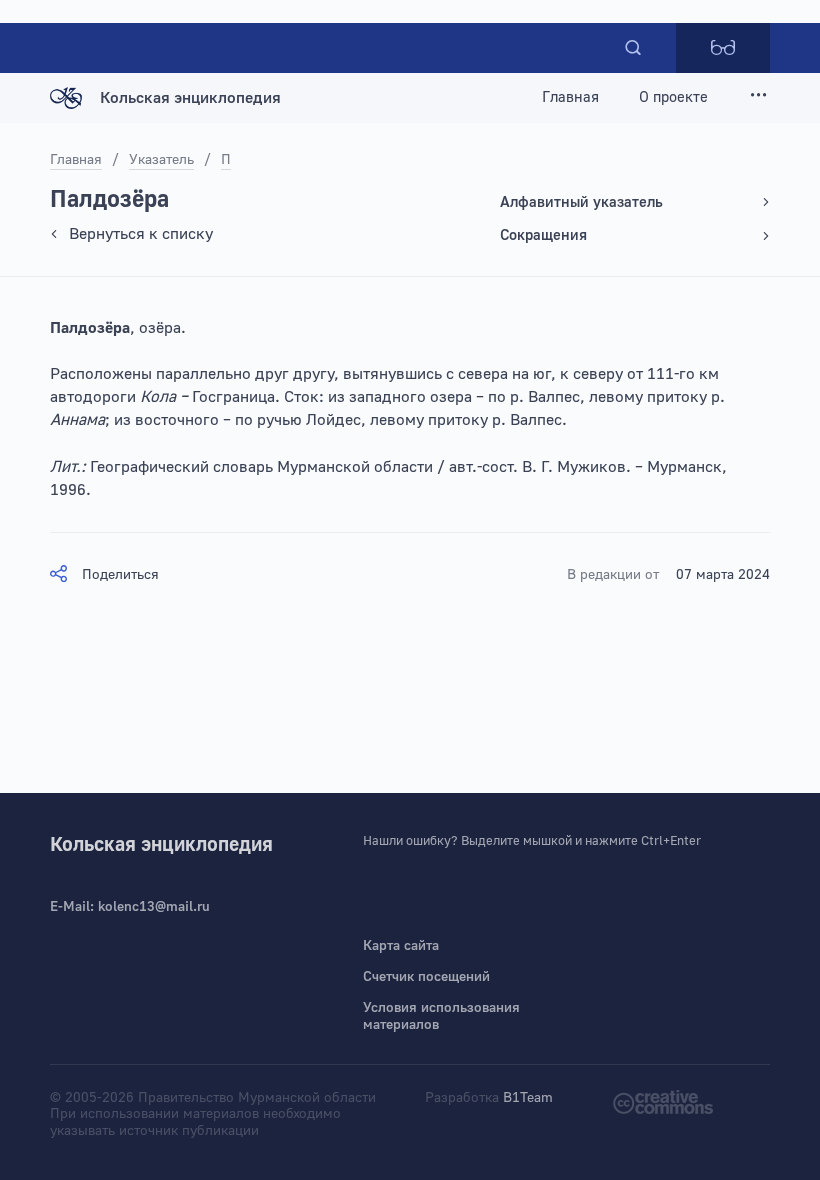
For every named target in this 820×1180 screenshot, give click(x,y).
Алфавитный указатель (581, 202)
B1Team (528, 1098)
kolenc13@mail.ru (154, 907)
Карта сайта (401, 946)
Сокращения (543, 235)
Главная (570, 97)
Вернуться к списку (141, 234)
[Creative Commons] (663, 1101)
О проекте (673, 97)
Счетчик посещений (426, 977)
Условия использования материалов (441, 1016)
